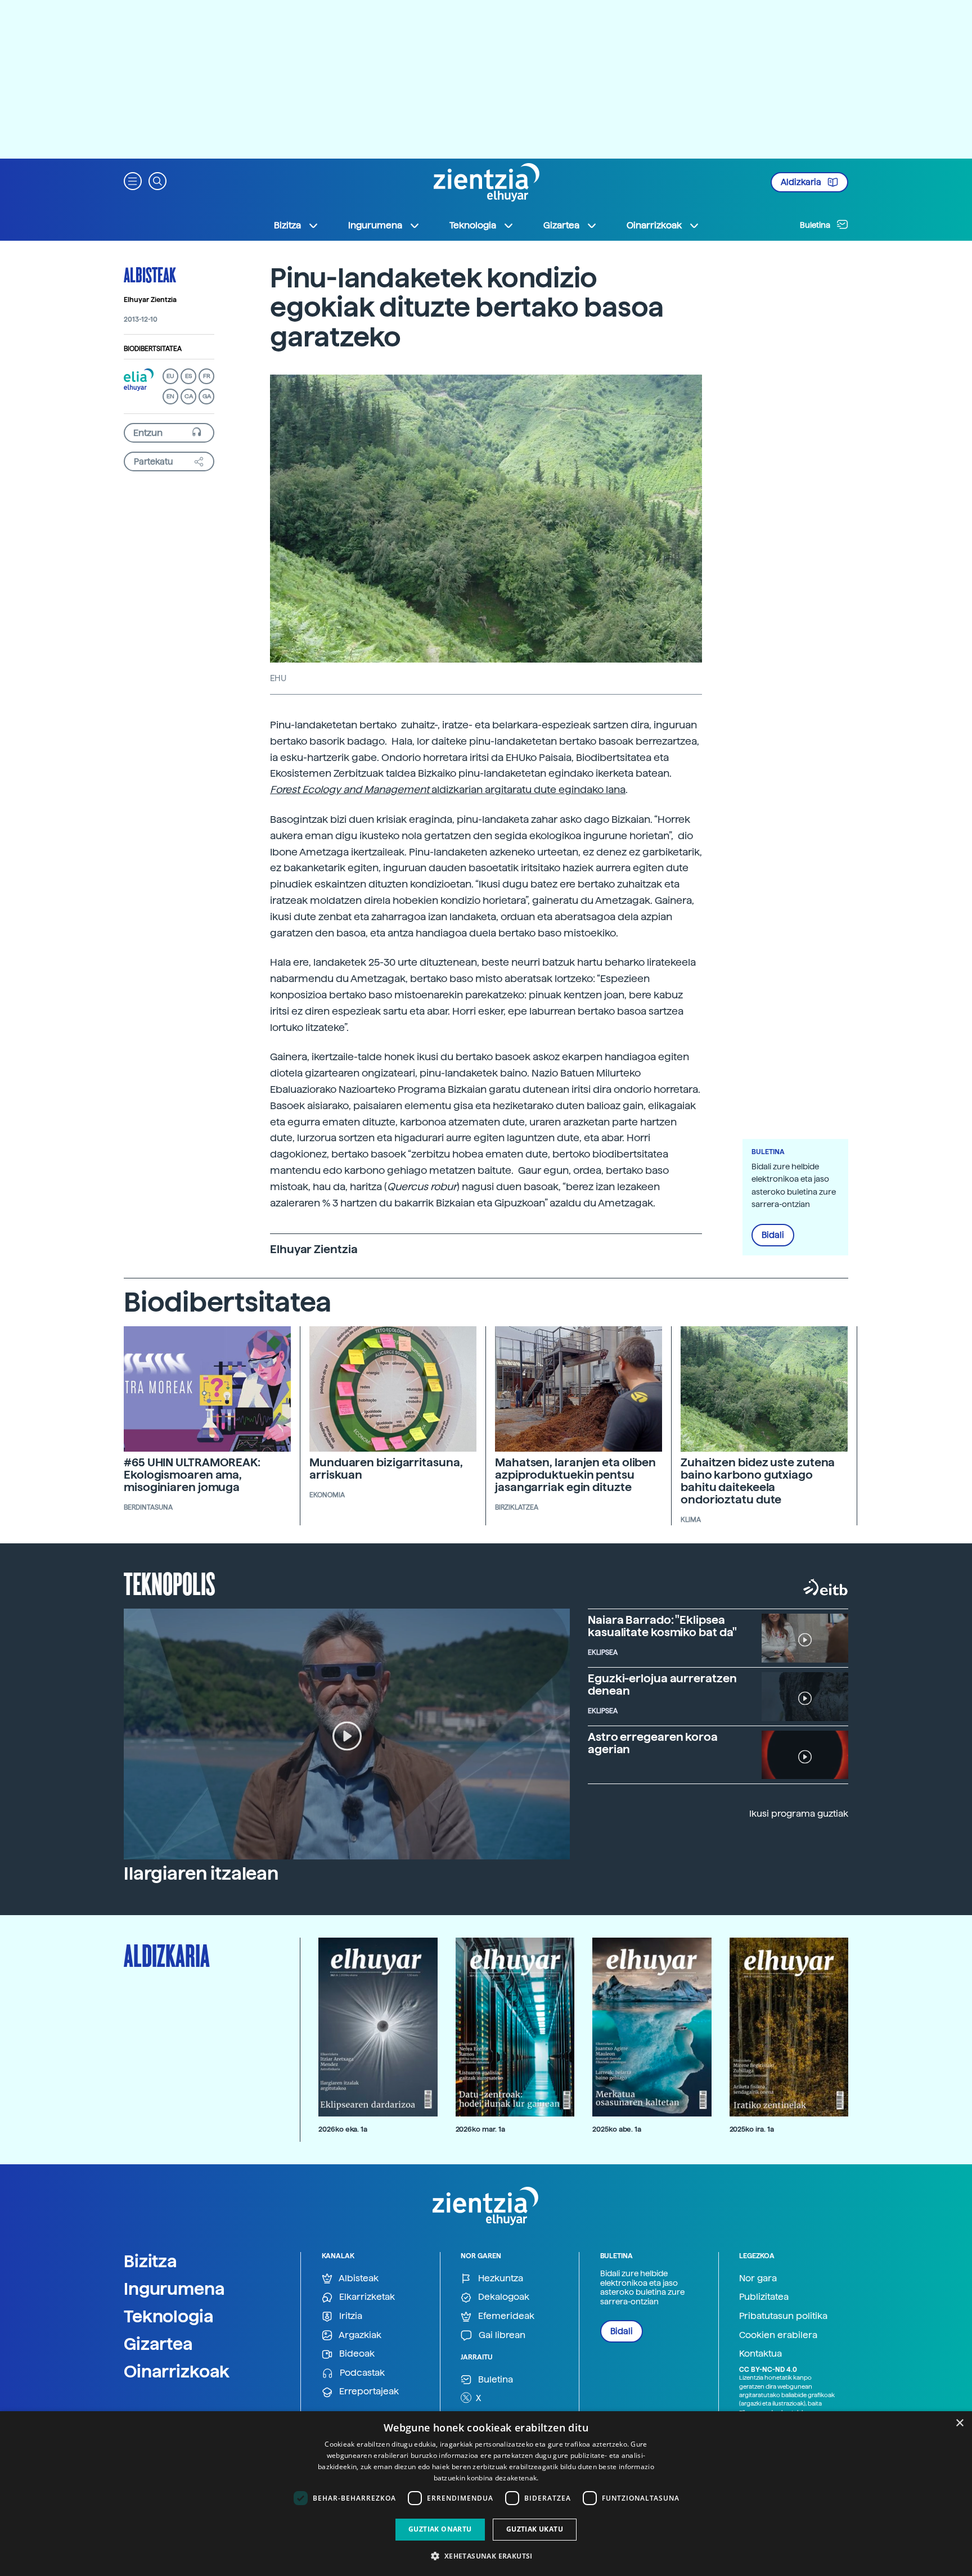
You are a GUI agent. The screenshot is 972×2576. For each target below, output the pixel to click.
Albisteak (150, 274)
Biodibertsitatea (153, 349)
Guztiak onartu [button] (440, 2529)
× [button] (959, 2423)
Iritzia (350, 2316)
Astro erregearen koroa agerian (653, 1743)
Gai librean (501, 2335)
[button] (133, 180)
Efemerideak (505, 2316)
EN (170, 396)
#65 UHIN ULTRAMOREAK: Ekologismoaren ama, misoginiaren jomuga (192, 1475)
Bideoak (356, 2354)
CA (189, 396)
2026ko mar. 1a (480, 2129)
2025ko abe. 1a (617, 2129)
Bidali (773, 1235)
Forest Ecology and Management (351, 789)
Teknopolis (170, 1583)
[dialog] (486, 2494)
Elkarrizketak (366, 2297)
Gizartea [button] (561, 225)
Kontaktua (760, 2354)
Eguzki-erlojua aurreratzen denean (662, 1685)
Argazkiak (359, 2335)
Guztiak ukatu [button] (535, 2529)
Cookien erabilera (778, 2335)
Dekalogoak (503, 2297)
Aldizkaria (802, 182)
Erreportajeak (368, 2391)
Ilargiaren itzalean (201, 1874)
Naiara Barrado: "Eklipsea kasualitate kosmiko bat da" (662, 1626)
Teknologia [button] (473, 225)
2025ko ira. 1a (752, 2129)
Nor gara (758, 2278)
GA (207, 396)
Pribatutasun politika (783, 2316)
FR (207, 376)
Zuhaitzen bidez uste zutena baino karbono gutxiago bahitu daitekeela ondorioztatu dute (758, 1481)
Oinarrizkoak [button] (654, 225)
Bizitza (150, 2261)
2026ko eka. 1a (343, 2129)
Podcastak (361, 2373)
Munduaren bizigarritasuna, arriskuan (386, 1469)
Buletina (816, 225)
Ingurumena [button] (375, 225)
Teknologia (169, 2316)
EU (170, 376)
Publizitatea (764, 2297)
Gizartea (158, 2344)
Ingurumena (174, 2289)
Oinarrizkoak (177, 2371)
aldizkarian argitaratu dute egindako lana (528, 789)
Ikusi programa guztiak (799, 1814)
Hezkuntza (499, 2278)
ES (188, 376)
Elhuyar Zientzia (150, 300)
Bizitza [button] (287, 225)
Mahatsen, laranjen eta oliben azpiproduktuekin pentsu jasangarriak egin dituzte (575, 1475)
